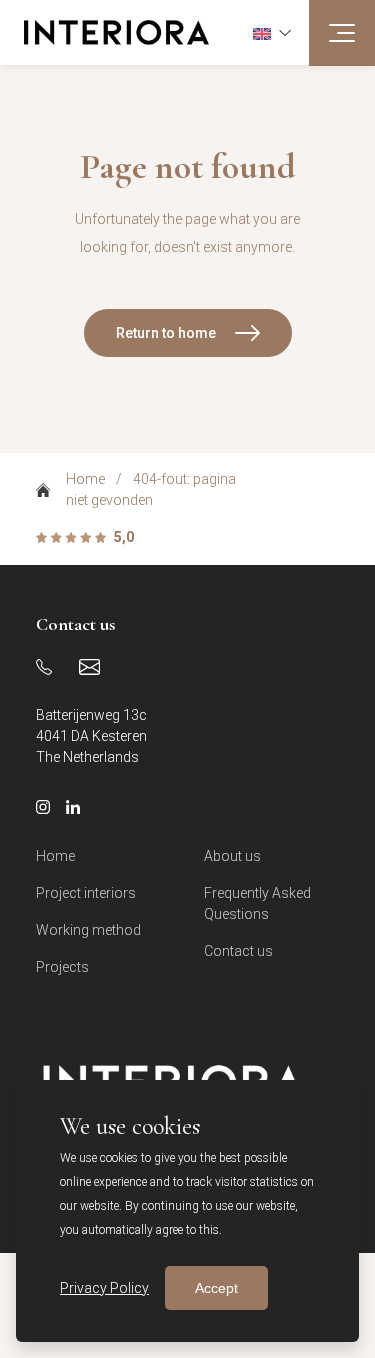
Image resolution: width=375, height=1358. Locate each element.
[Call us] (44, 667)
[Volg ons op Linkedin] (73, 807)
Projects (62, 967)
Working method (88, 930)
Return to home (166, 333)
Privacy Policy (104, 1288)
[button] (272, 32)
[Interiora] (104, 32)
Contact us (238, 951)
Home (85, 479)
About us (232, 856)
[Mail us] (89, 667)
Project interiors (86, 893)
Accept (216, 1288)
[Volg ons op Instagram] (43, 807)
